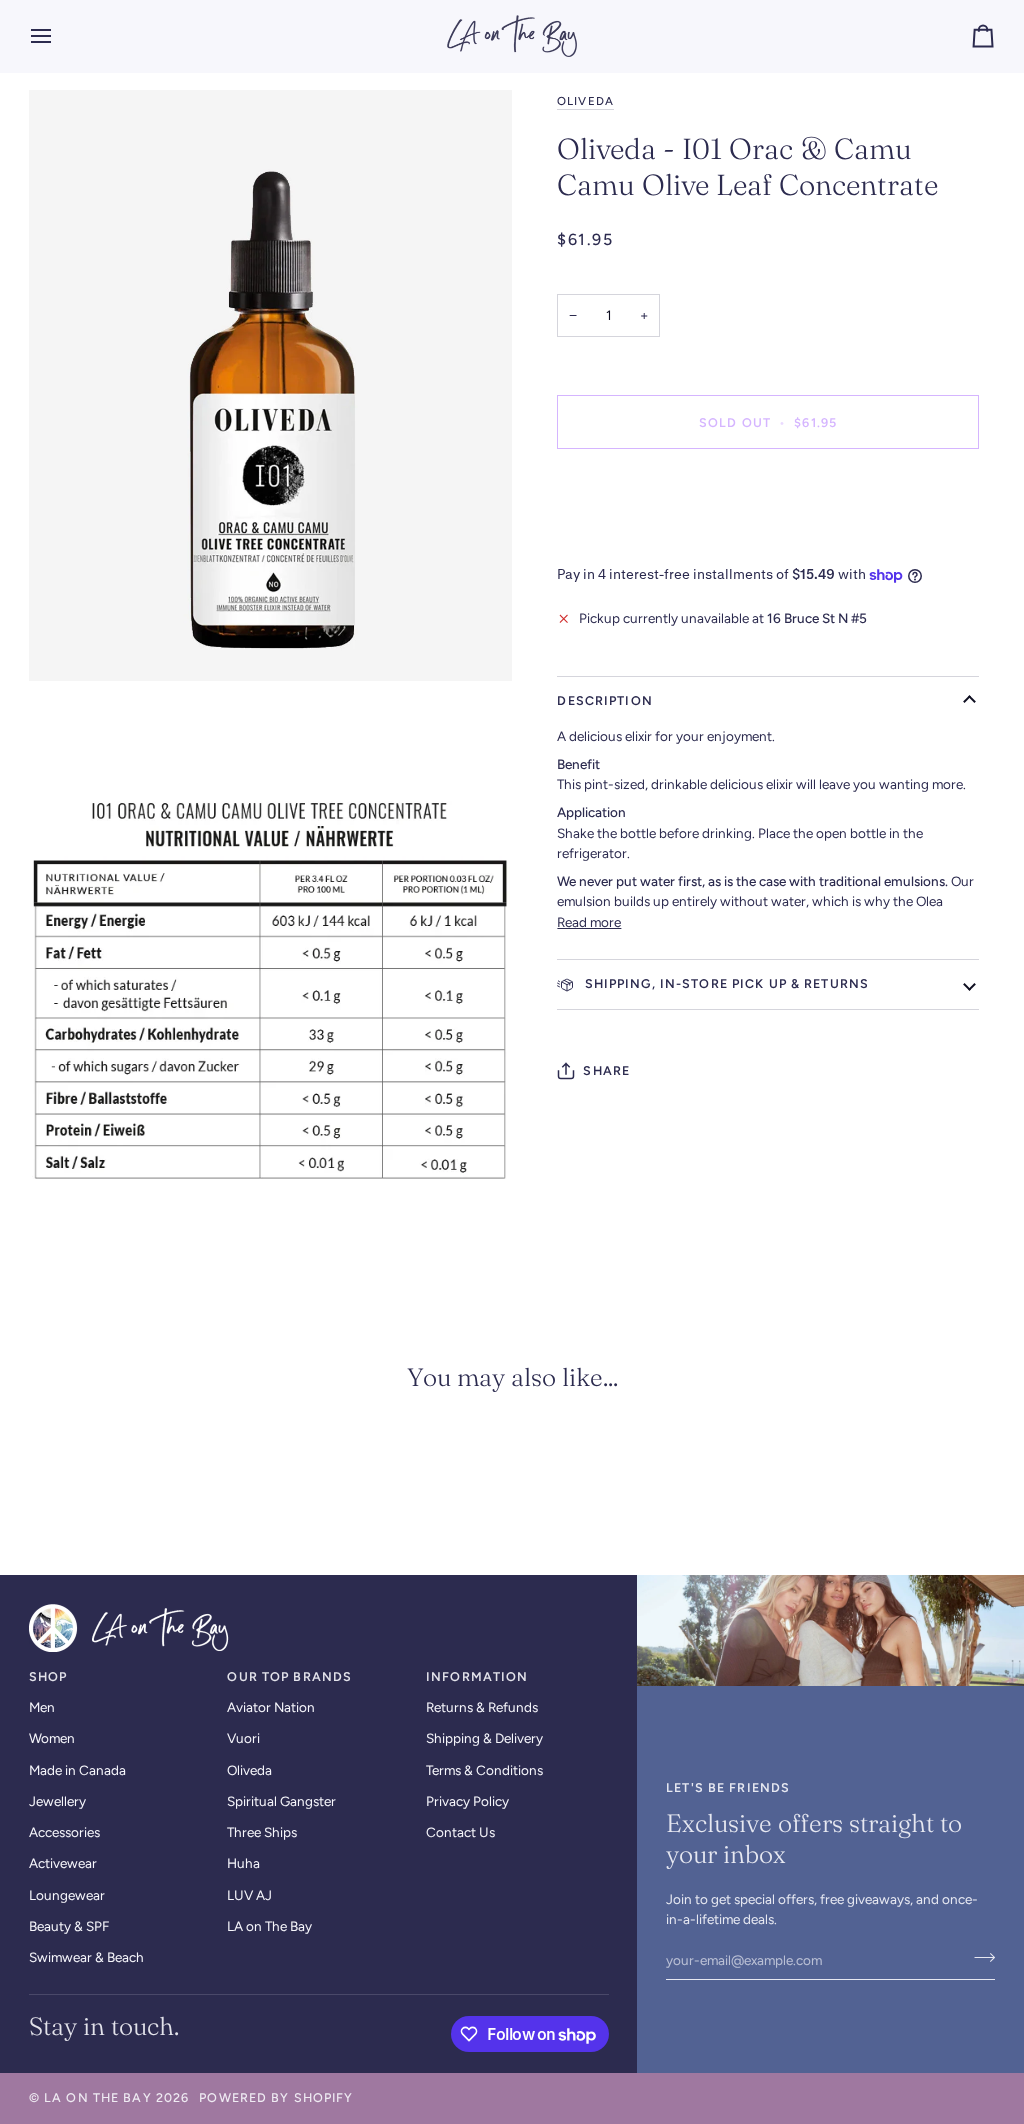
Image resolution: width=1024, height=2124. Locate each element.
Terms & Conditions (484, 1770)
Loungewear (67, 1895)
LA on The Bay (269, 1926)
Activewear (63, 1863)
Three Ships (262, 1832)
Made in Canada (77, 1770)
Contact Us (460, 1832)
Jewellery (57, 1801)
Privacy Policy (467, 1801)
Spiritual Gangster (281, 1801)
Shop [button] (48, 1676)
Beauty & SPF (69, 1926)
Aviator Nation (271, 1707)
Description (604, 700)
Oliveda (585, 101)
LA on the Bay (98, 2097)
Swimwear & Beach (86, 1957)
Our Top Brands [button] (289, 1676)
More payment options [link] (625, 542)
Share (606, 1070)
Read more (589, 922)
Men (42, 1707)
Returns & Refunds (482, 1707)
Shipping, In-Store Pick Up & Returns (724, 983)
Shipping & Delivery (484, 1738)
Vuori (243, 1738)
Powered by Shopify (276, 2097)
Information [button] (477, 1676)
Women (52, 1738)
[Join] (978, 1958)
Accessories (64, 1832)
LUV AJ (249, 1895)
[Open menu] (59, 36)
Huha (243, 1863)
